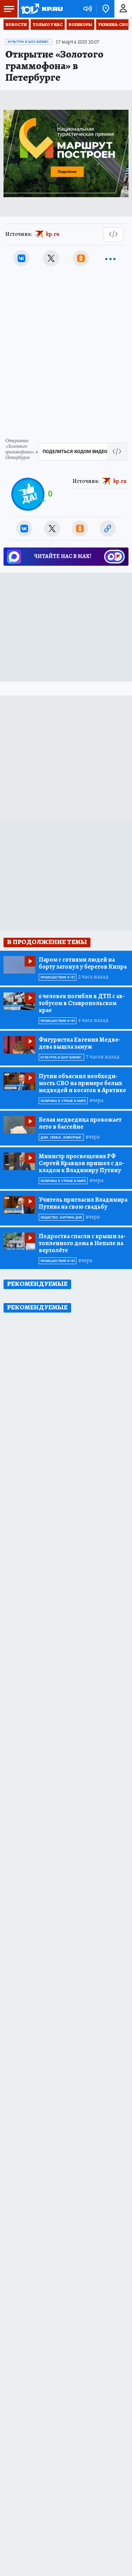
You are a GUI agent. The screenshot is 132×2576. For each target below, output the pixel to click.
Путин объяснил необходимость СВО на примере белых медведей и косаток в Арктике (82, 1083)
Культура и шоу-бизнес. (29, 42)
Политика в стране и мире (63, 1101)
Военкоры (80, 25)
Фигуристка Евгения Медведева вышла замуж (80, 1043)
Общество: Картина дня (61, 1217)
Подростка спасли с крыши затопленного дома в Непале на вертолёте (82, 1243)
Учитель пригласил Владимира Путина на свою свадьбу (83, 1203)
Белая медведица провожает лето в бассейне (80, 1123)
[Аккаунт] (123, 9)
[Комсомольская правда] (42, 9)
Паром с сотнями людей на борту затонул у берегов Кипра (83, 963)
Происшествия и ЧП (58, 977)
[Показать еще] (111, 258)
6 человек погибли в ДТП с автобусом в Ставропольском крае (82, 1003)
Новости (16, 25)
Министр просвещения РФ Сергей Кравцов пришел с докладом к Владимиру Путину (81, 1163)
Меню (9, 9)
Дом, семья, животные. (61, 1137)
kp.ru (53, 234)
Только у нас (48, 25)
